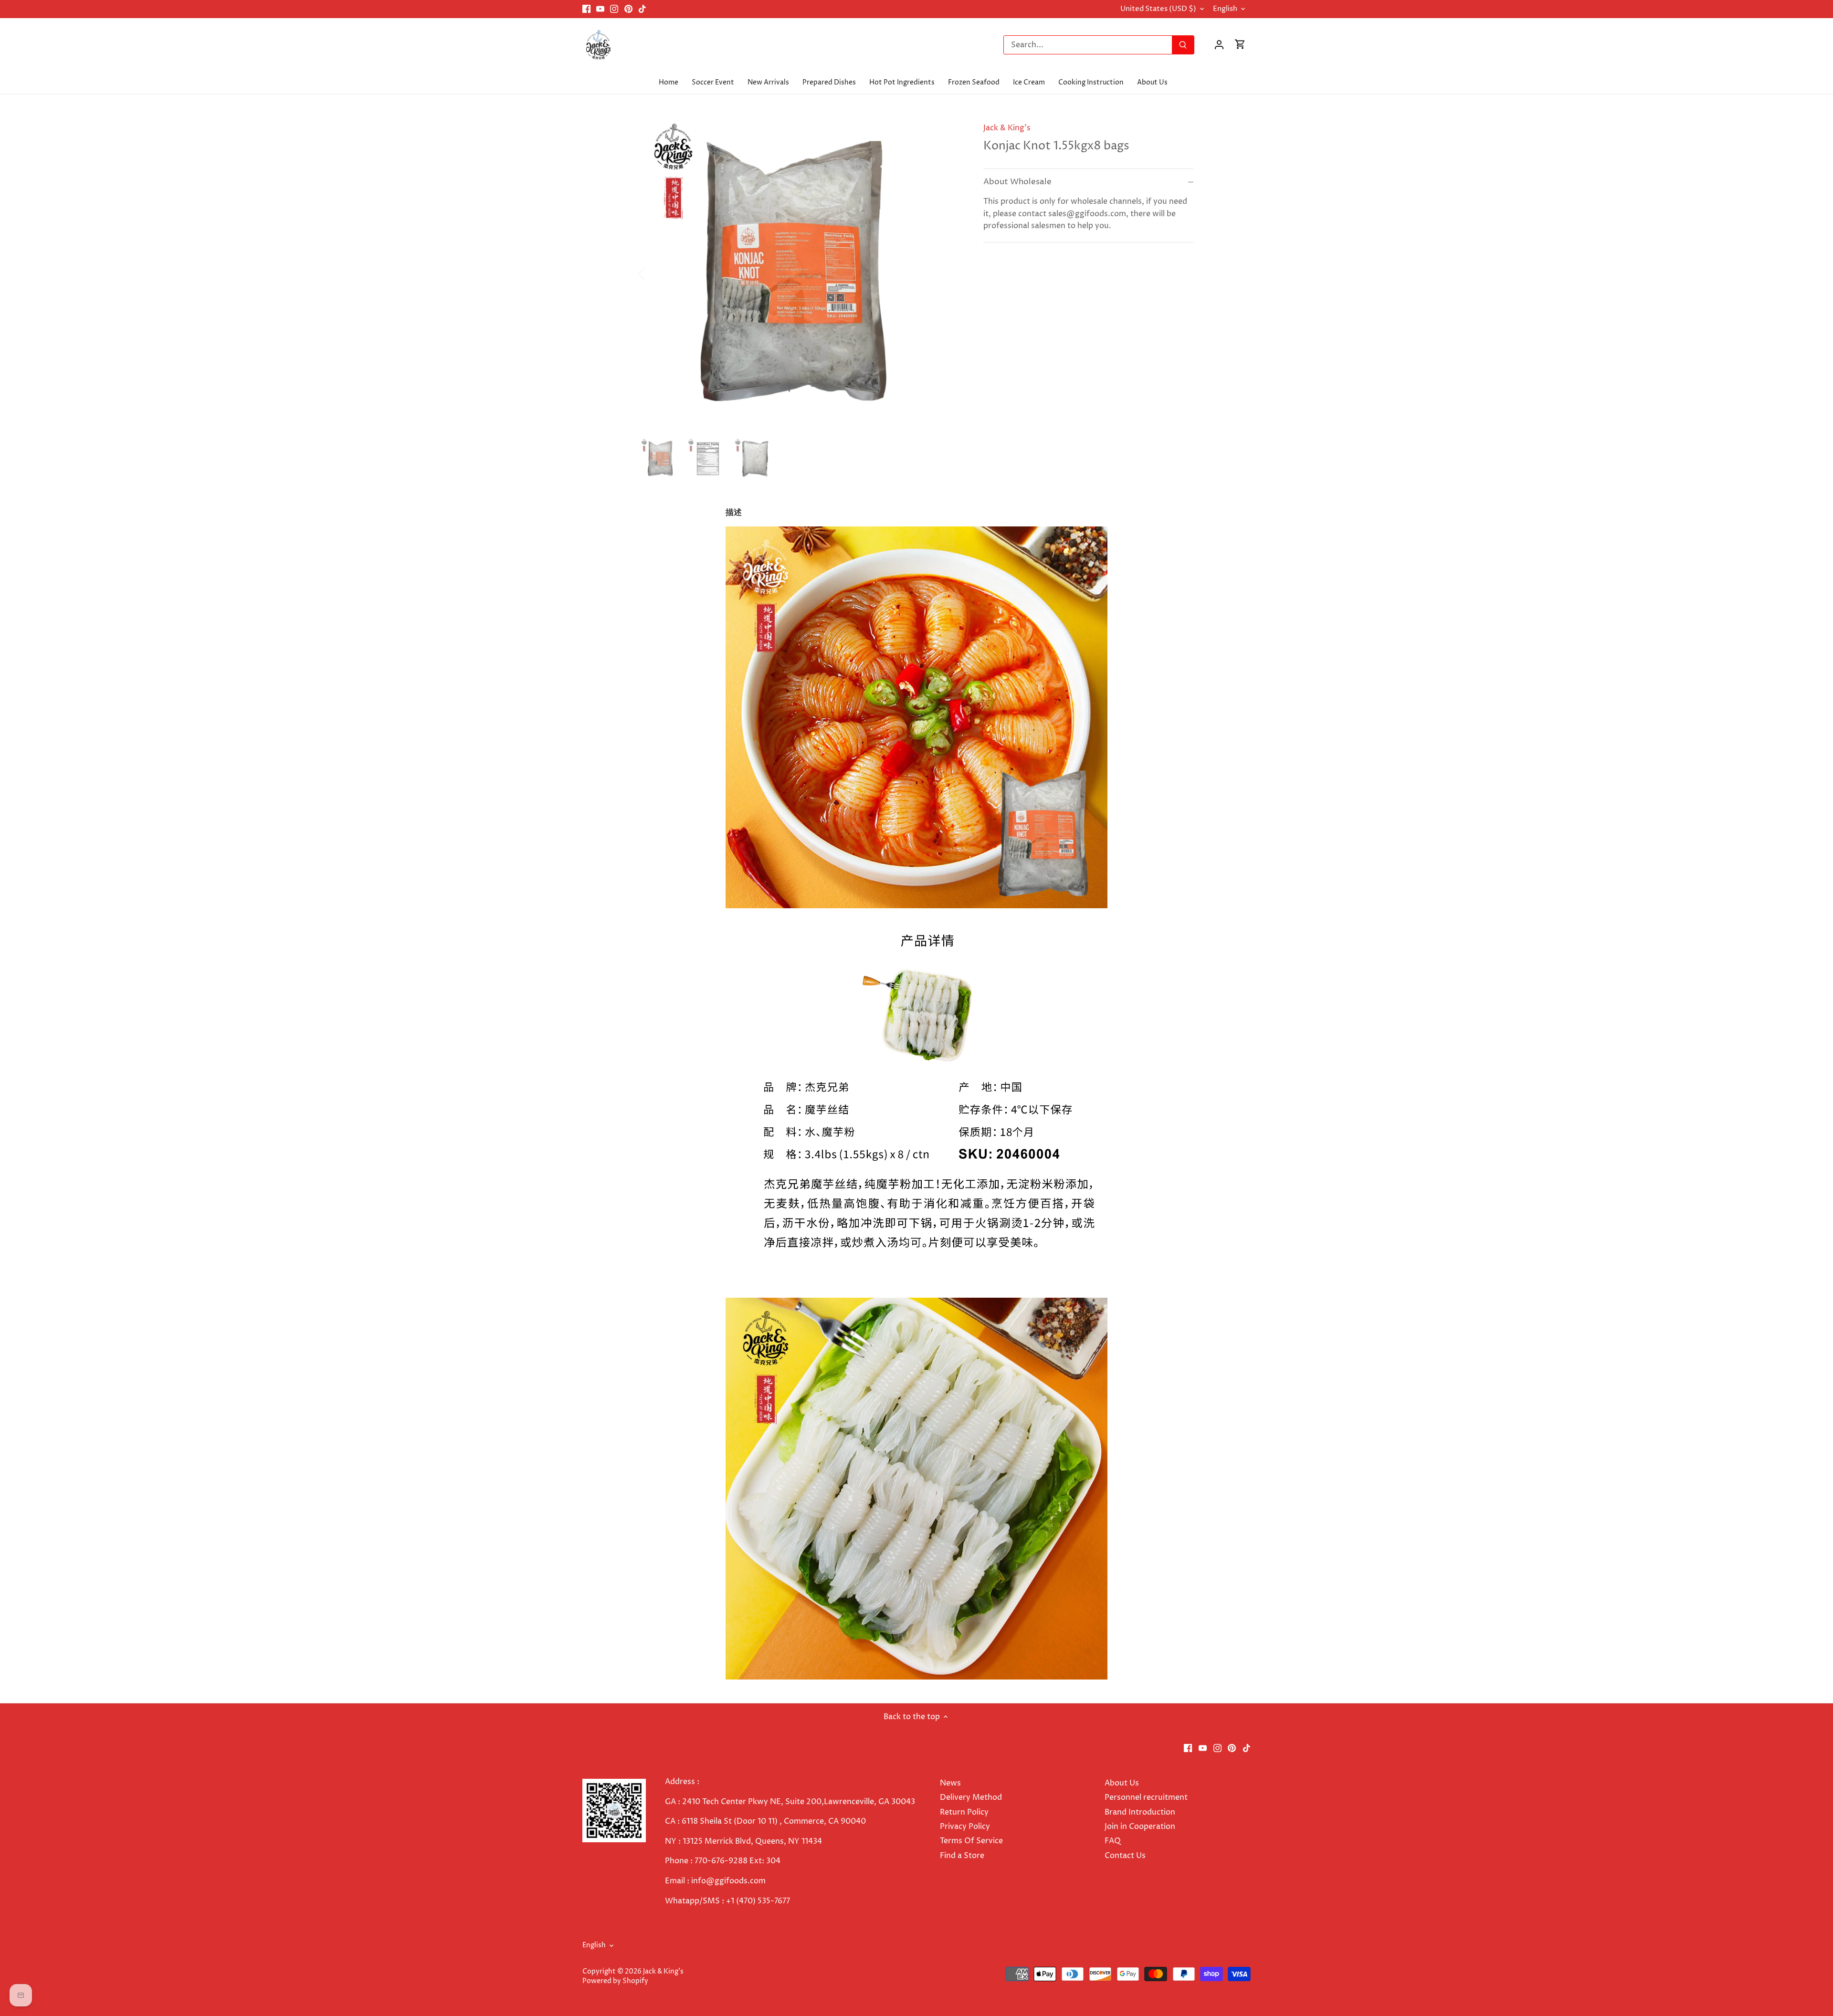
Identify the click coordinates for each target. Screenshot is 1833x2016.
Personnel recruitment (1146, 1797)
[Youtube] (600, 9)
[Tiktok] (642, 9)
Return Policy (964, 1812)
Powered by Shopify (615, 1981)
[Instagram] (614, 9)
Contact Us (1125, 1856)
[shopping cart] (1240, 45)
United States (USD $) (1158, 9)
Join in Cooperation (1140, 1827)
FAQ (1113, 1841)
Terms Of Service (971, 1841)
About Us (1122, 1783)
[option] (800, 273)
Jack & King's (1007, 128)
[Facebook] (586, 9)
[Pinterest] (628, 9)
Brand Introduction (1141, 1812)
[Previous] (654, 273)
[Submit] (1183, 45)
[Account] (1219, 45)
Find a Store (962, 1856)
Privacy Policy (965, 1827)
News (950, 1783)
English (1225, 9)
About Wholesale (1017, 182)
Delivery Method (971, 1797)
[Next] (946, 273)
